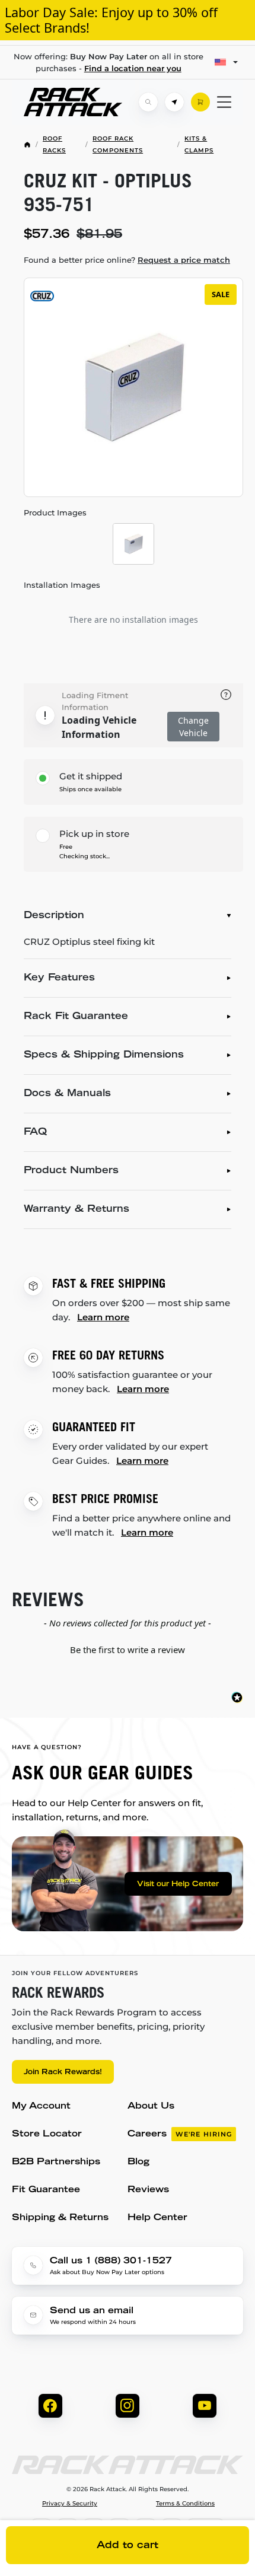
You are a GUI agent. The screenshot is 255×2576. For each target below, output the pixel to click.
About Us (151, 2107)
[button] (128, 1648)
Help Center (157, 2218)
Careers (180, 2134)
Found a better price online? (127, 260)
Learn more (103, 1317)
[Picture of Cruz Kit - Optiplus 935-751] (133, 544)
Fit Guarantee (46, 2190)
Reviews (148, 2190)
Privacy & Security (70, 2504)
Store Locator (47, 2134)
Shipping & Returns (60, 2218)
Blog (138, 2162)
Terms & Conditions (185, 2504)
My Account (41, 2107)
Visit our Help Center (178, 1884)
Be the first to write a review (128, 1650)
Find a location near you (133, 68)
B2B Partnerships (56, 2162)
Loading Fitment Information (95, 701)
